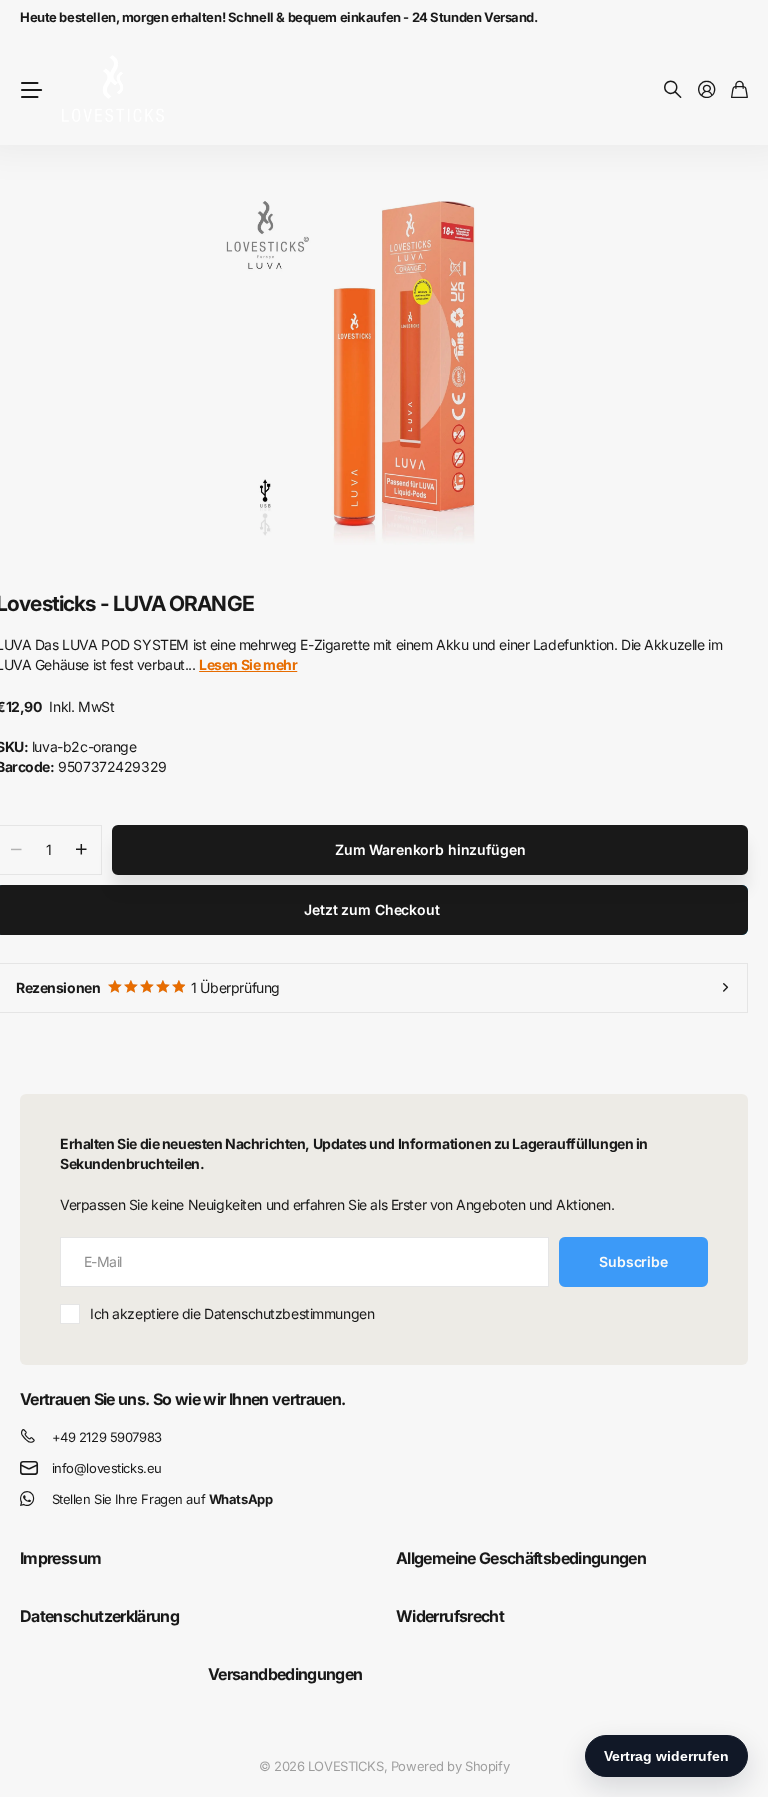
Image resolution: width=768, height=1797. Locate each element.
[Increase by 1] (81, 850)
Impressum (60, 1558)
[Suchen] (673, 90)
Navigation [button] (31, 90)
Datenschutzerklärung (99, 1616)
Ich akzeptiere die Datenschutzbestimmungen (232, 1313)
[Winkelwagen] (739, 90)
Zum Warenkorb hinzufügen (430, 849)
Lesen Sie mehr (248, 664)
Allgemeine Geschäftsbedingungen (521, 1558)
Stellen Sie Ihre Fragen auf (162, 1499)
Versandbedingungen (285, 1674)
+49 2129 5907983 (107, 1437)
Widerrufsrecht (450, 1616)
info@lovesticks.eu (107, 1468)
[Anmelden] (707, 90)
